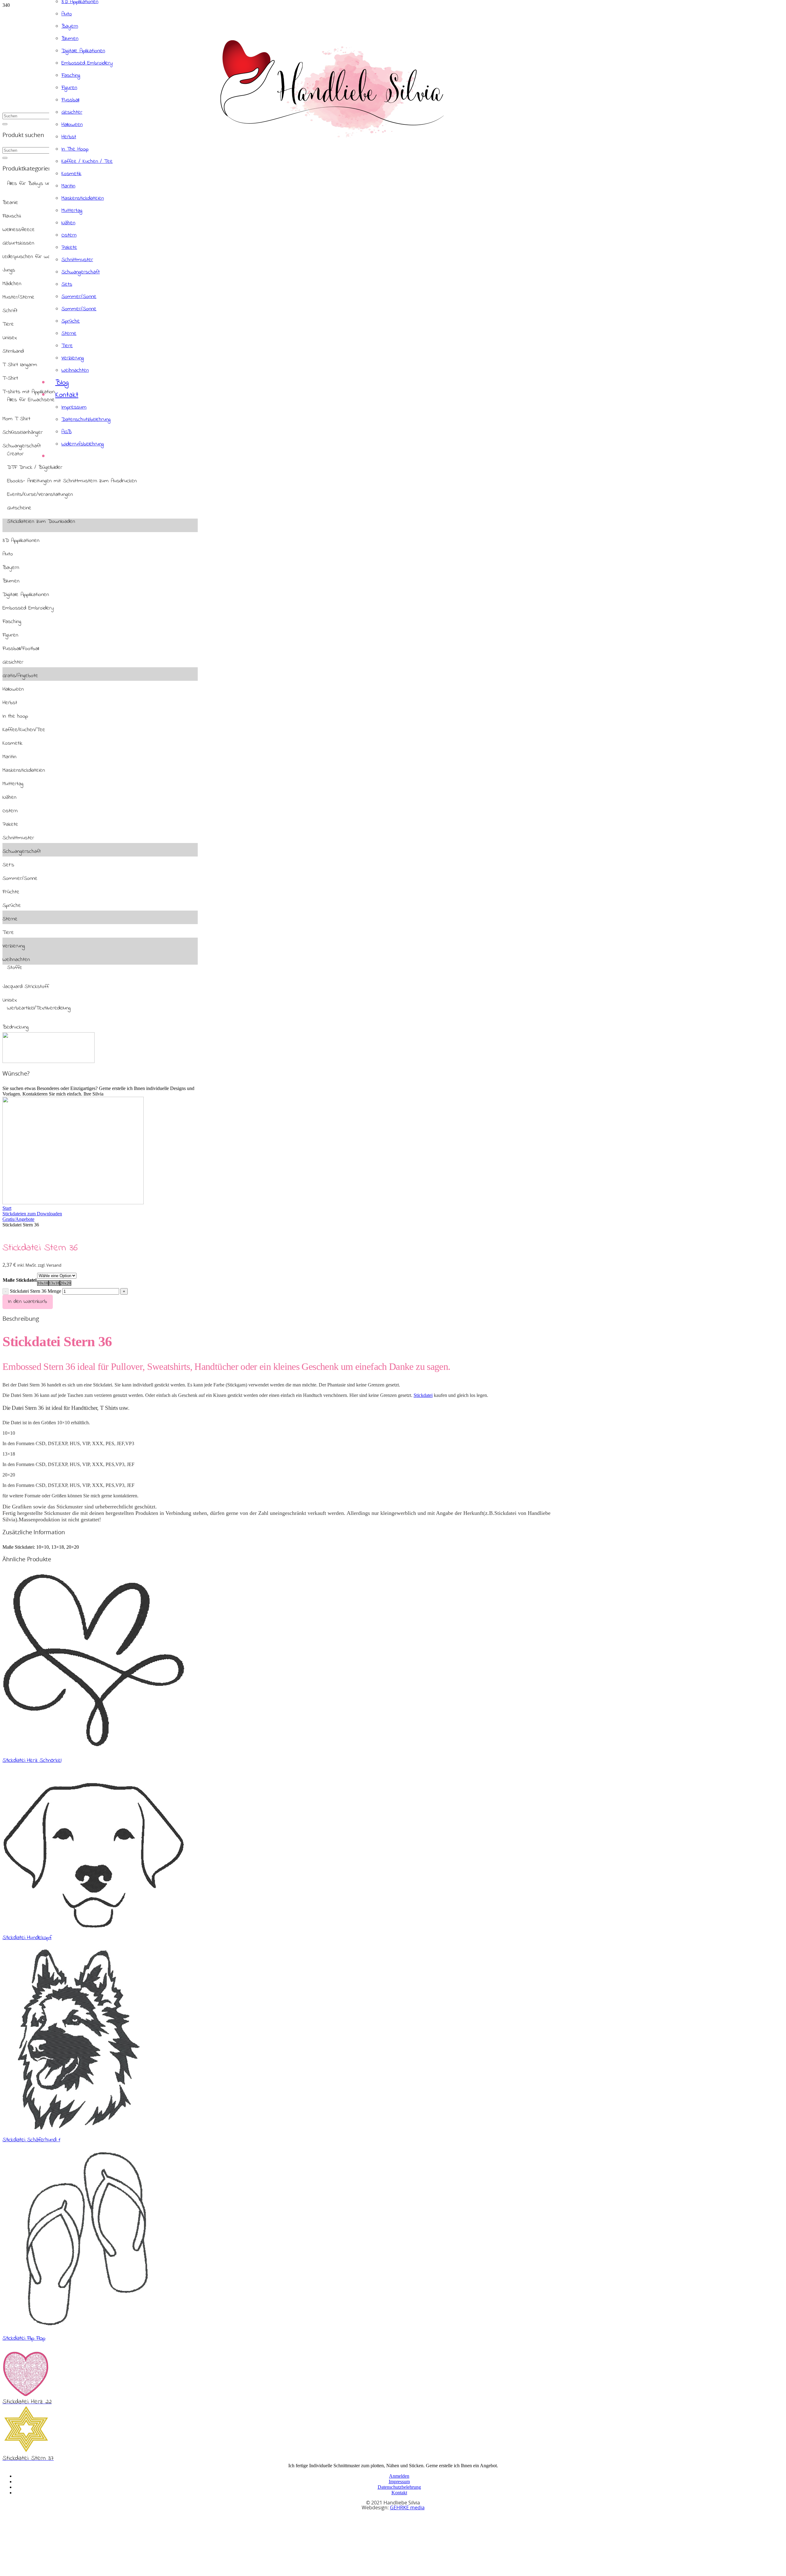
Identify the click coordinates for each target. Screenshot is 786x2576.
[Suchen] (5, 158)
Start (7, 1208)
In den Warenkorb (27, 1302)
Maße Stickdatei (20, 1280)
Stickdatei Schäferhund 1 (31, 2140)
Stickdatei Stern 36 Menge (35, 1291)
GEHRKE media (407, 2508)
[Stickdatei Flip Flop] (86, 2326)
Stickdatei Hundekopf (27, 1938)
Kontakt (399, 2493)
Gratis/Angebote (18, 1219)
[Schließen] (5, 124)
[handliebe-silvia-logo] (332, 136)
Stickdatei (423, 1395)
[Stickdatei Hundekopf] (93, 1926)
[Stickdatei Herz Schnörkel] (93, 1749)
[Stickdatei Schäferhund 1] (72, 2128)
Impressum (399, 2482)
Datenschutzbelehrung (399, 2487)
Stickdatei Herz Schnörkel (32, 1760)
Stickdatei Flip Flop (24, 2338)
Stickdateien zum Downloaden (32, 1214)
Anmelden (399, 2476)
